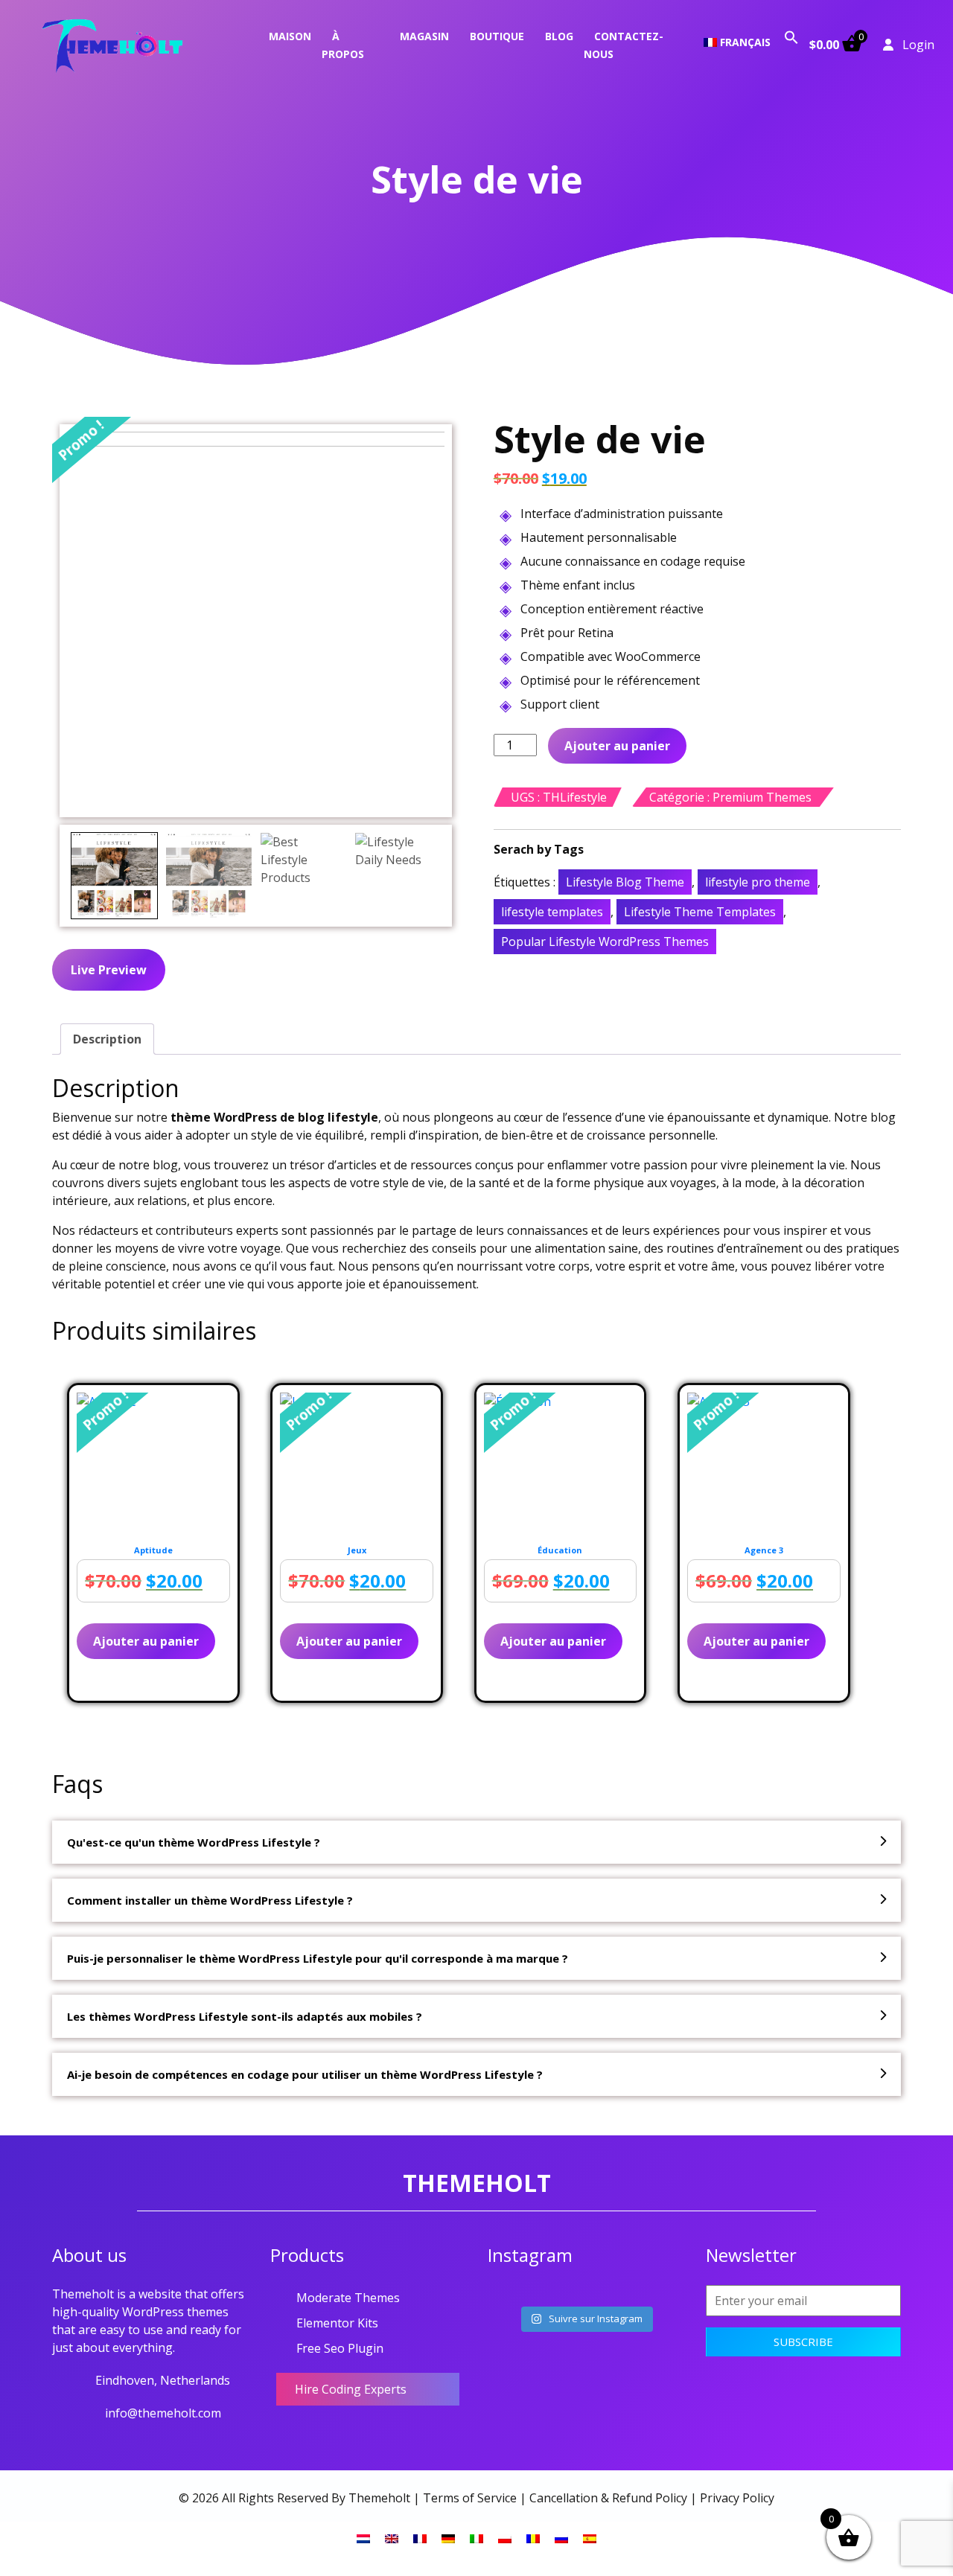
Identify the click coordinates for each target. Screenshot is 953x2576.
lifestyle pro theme (758, 882)
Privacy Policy (737, 2498)
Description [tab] (107, 1039)
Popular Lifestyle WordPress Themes (605, 942)
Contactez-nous (624, 45)
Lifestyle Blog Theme (625, 882)
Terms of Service (470, 2498)
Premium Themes (762, 797)
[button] (791, 36)
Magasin (424, 36)
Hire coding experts (351, 2389)
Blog (559, 36)
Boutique (497, 36)
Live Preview (109, 970)
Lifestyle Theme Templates (700, 912)
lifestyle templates (552, 912)
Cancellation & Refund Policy (608, 2498)
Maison (290, 36)
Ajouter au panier (617, 746)
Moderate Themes (348, 2298)
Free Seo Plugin (340, 2348)
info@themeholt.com (163, 2413)
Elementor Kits (337, 2323)
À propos (343, 45)
